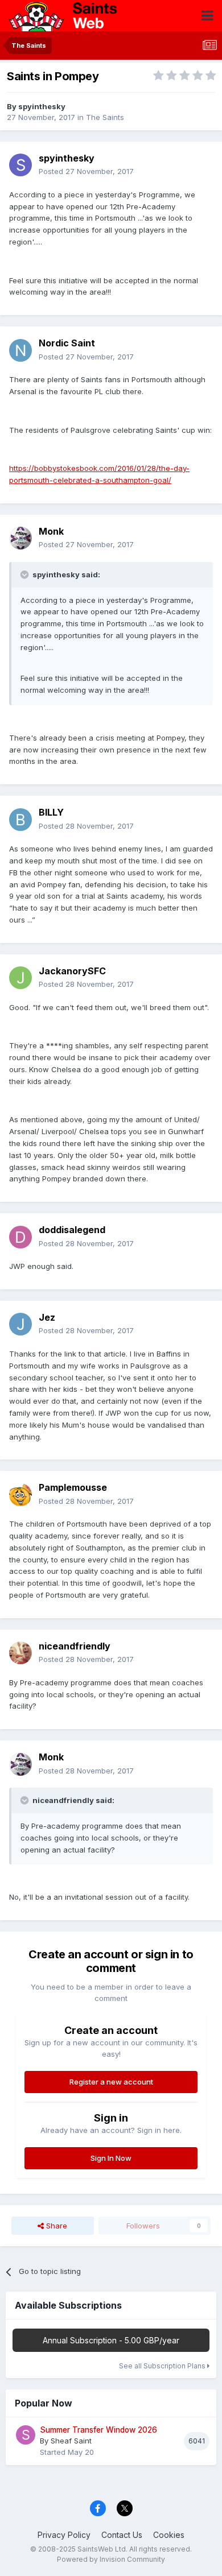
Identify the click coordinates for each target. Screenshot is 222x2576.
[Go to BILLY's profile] (20, 820)
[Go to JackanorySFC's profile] (20, 978)
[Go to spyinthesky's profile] (20, 165)
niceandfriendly (75, 1646)
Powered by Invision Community (111, 2559)
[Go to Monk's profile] (20, 538)
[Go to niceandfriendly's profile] (20, 1653)
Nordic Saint (67, 343)
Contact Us (122, 2535)
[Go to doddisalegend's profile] (20, 1237)
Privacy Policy (64, 2535)
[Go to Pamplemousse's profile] (20, 1495)
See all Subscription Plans (163, 2366)
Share (55, 2226)
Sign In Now (111, 2158)
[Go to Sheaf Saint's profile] (26, 2435)
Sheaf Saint (71, 2441)
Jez (47, 1317)
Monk (51, 531)
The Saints (105, 117)
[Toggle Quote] (26, 574)
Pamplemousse (73, 1487)
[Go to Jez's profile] (20, 1324)
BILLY (51, 812)
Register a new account (111, 2082)
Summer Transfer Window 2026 (98, 2430)
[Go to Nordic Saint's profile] (20, 350)
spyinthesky (42, 106)
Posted (86, 171)
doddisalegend (72, 1230)
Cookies (169, 2535)
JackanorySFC (72, 971)
